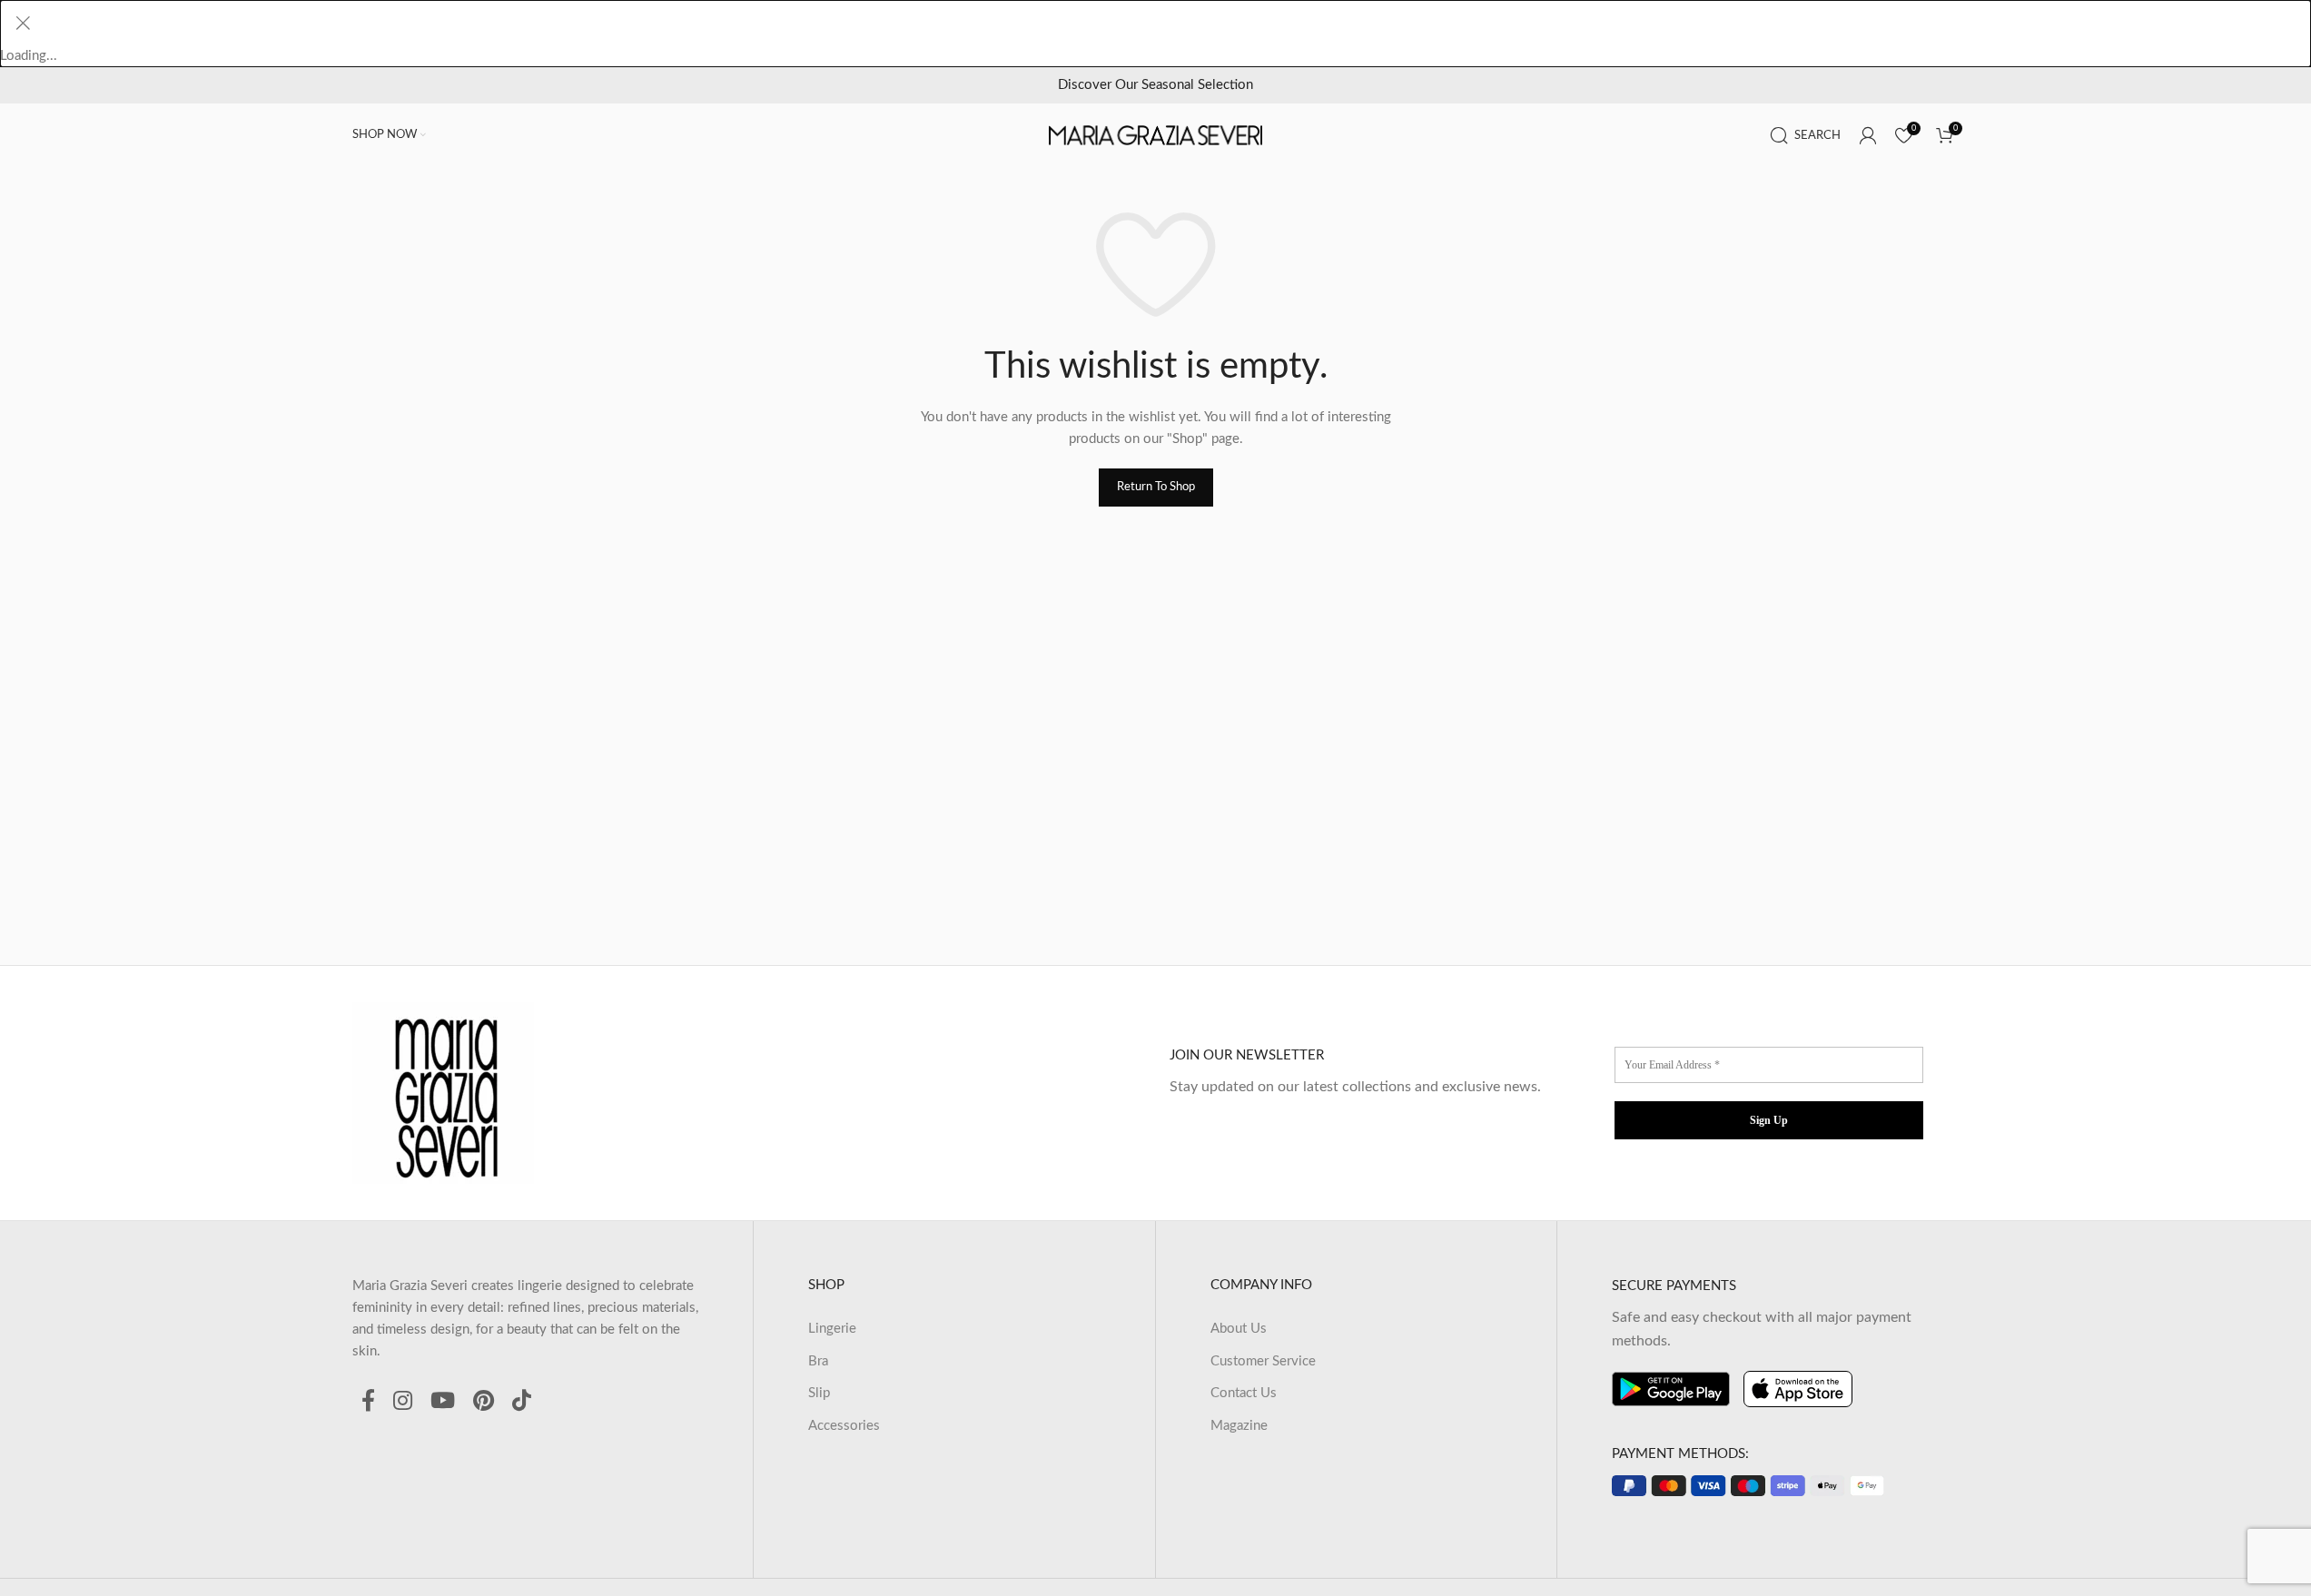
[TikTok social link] (522, 1402)
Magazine (1239, 1426)
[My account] (1868, 135)
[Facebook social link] (368, 1402)
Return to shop (1156, 487)
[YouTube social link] (443, 1402)
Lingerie (832, 1329)
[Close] (23, 23)
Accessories (844, 1426)
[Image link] (443, 1093)
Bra (818, 1361)
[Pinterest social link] (484, 1402)
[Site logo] (1156, 135)
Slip (819, 1393)
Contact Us (1244, 1393)
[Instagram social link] (403, 1402)
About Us (1239, 1329)
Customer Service (1263, 1361)
